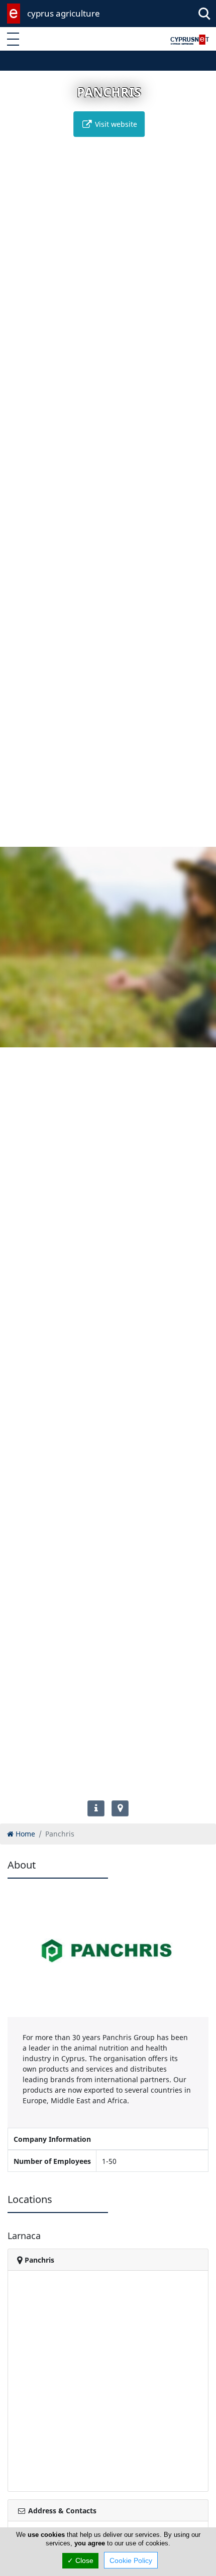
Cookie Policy (131, 2560)
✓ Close (80, 2560)
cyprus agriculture (64, 13)
